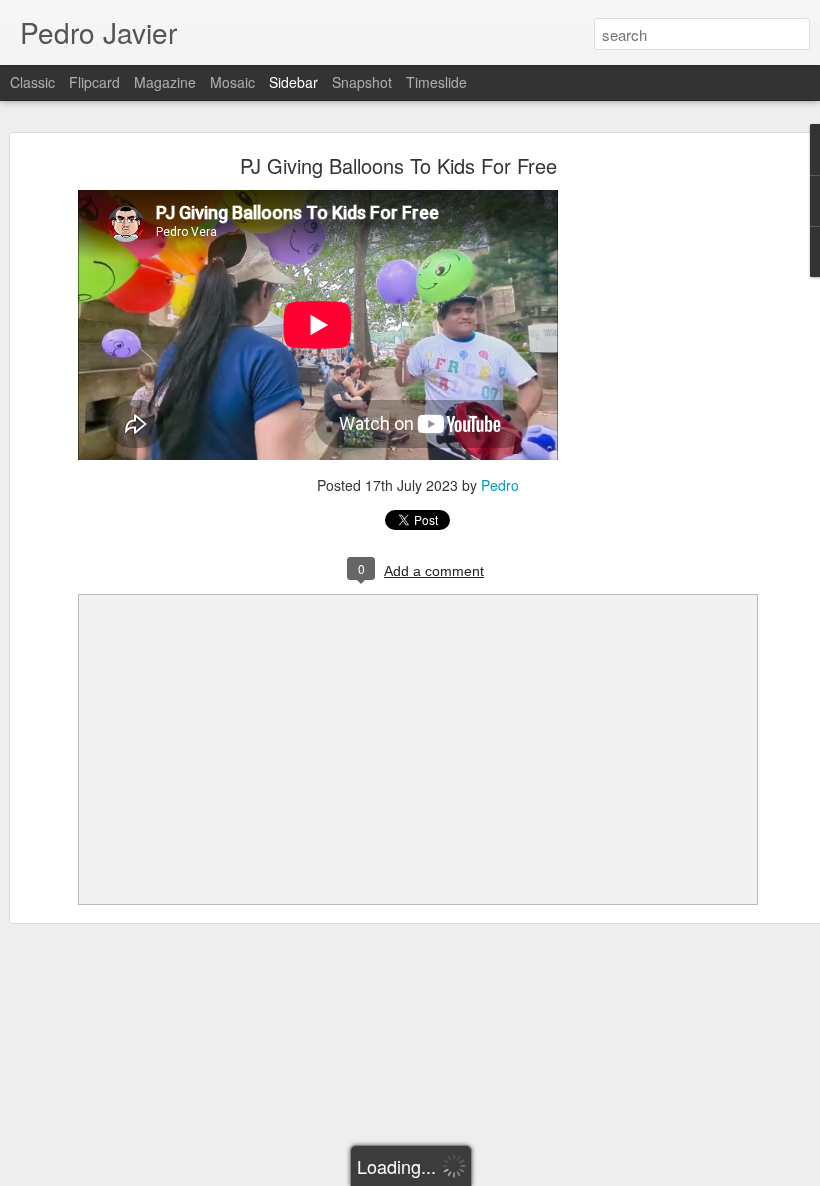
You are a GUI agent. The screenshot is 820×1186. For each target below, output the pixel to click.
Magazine (165, 82)
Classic (32, 82)
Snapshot (362, 82)
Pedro (500, 485)
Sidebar (293, 82)
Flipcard (94, 82)
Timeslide (436, 82)
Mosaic (232, 82)
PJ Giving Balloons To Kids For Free (398, 165)
